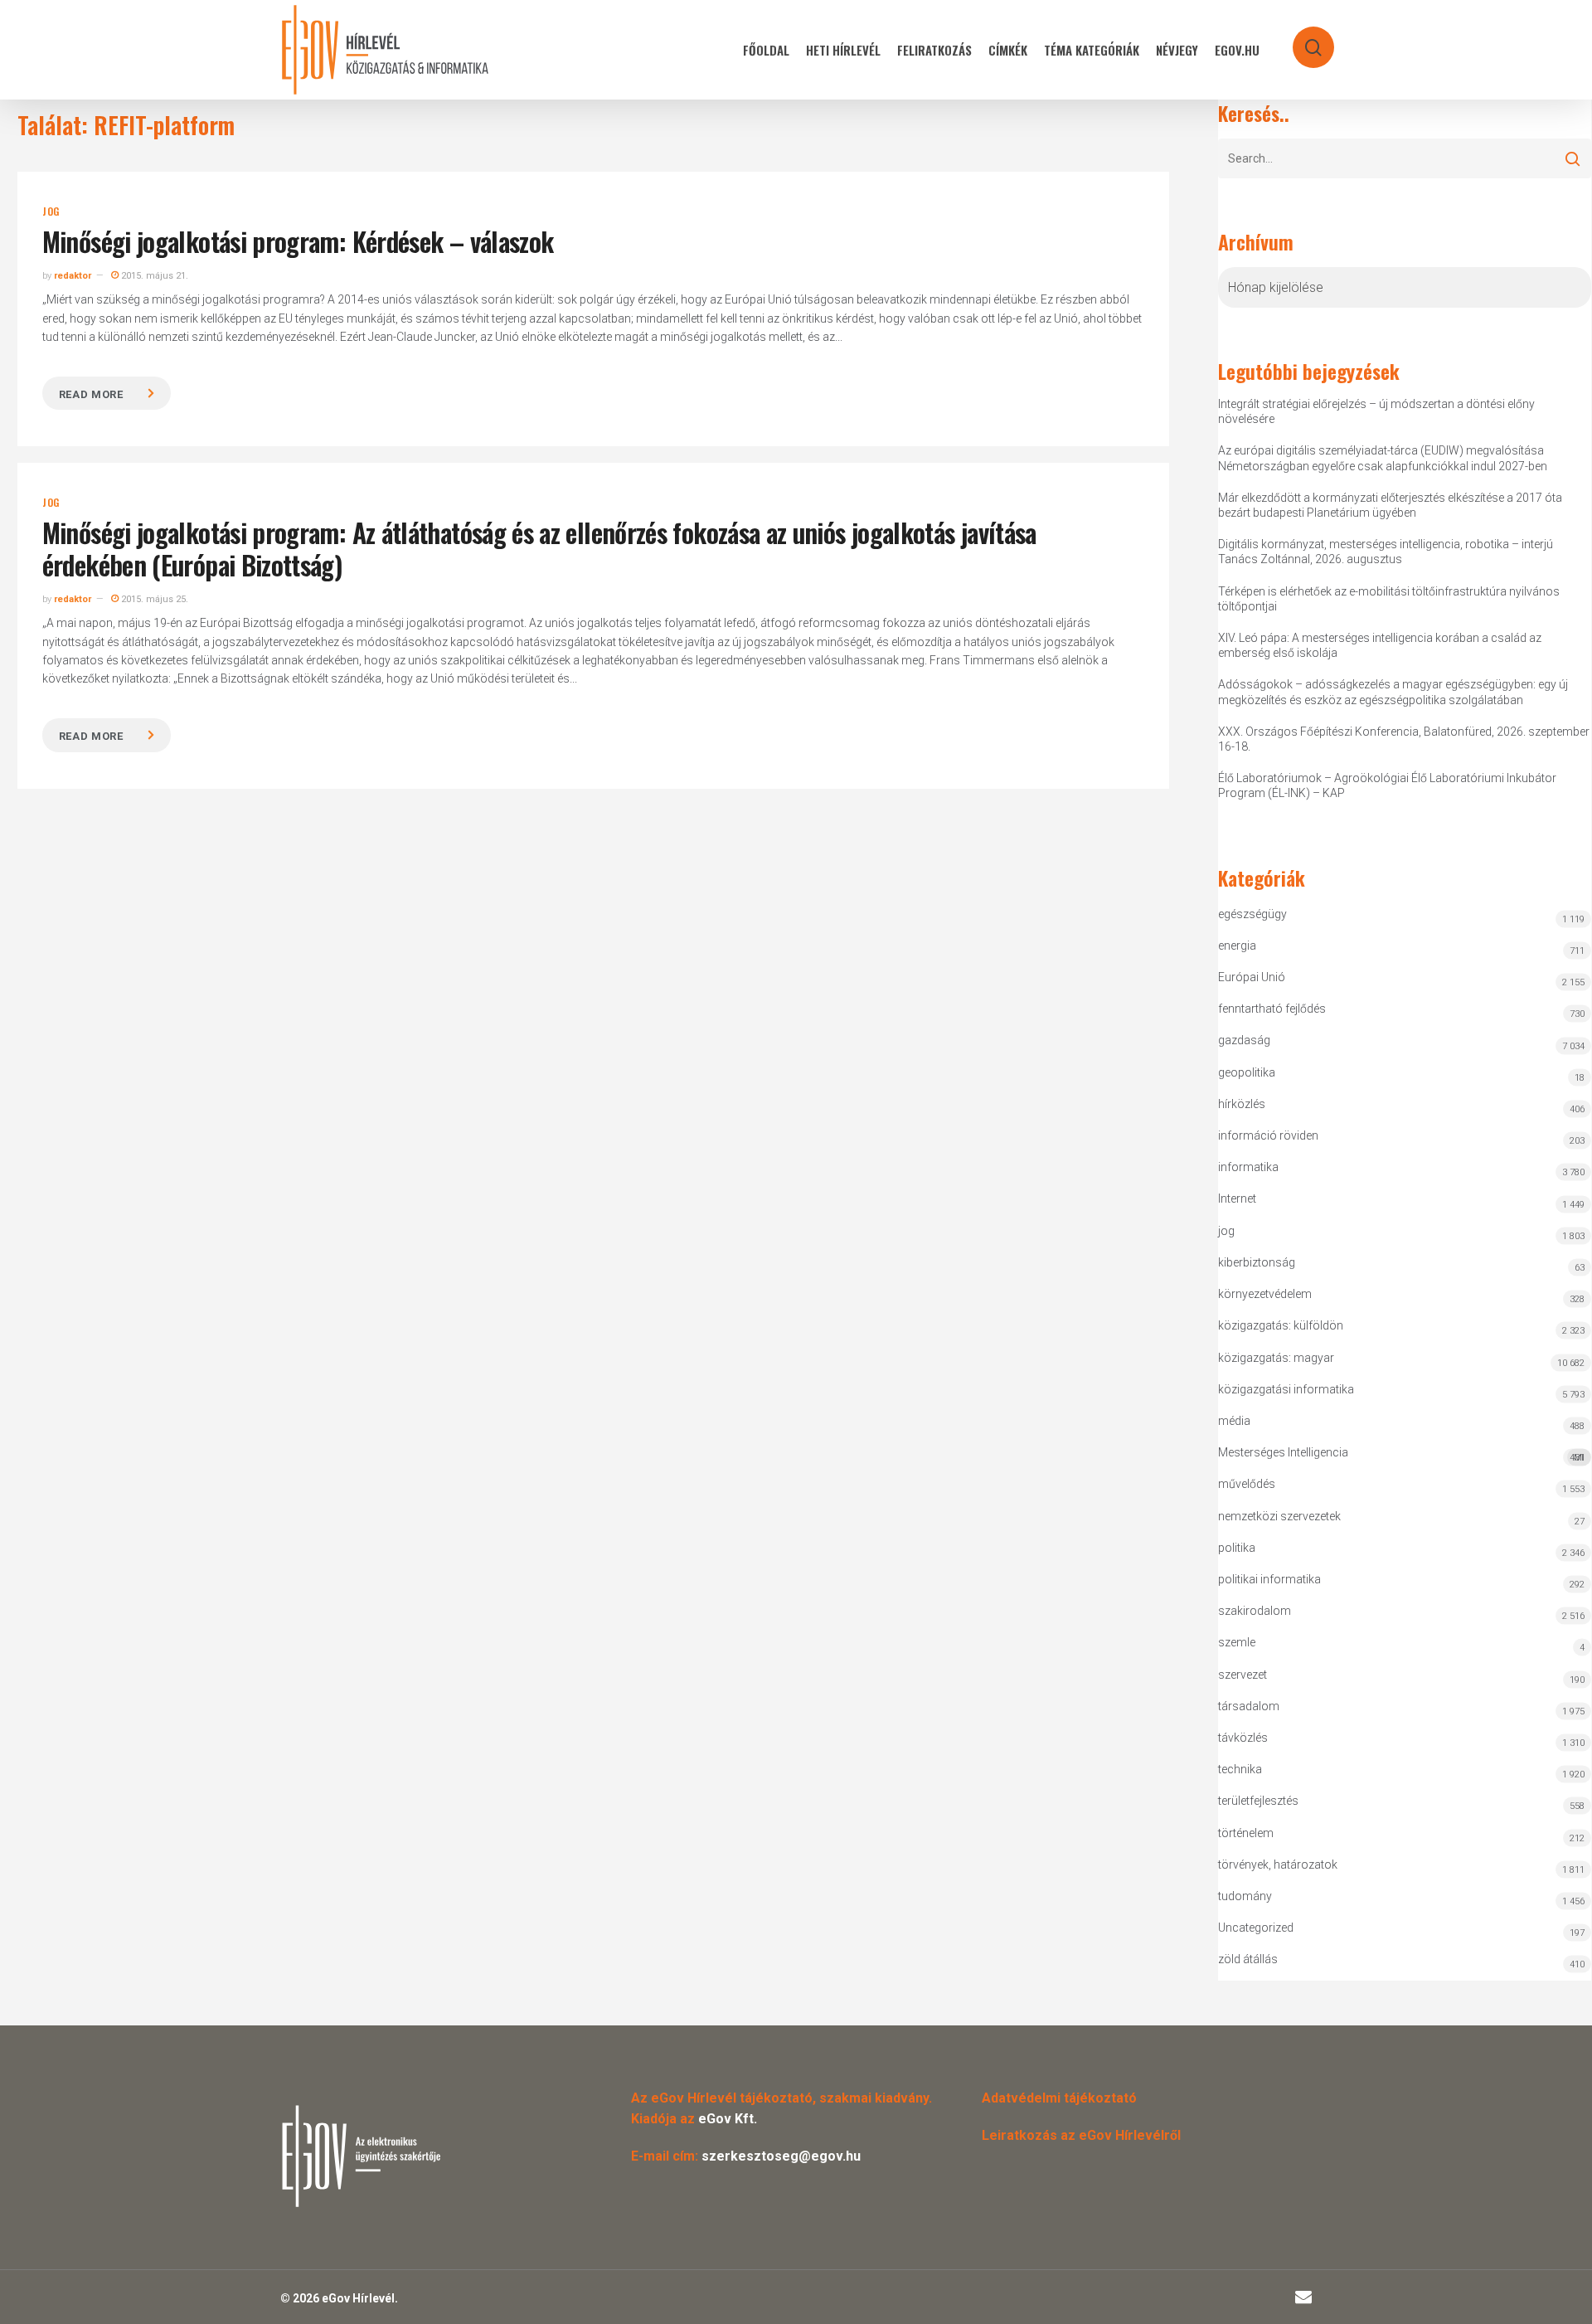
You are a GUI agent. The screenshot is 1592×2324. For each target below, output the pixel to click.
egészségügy (1252, 914)
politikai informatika (1269, 1579)
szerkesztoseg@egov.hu (781, 2156)
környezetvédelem (1265, 1294)
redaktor (73, 276)
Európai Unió (1252, 977)
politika (1237, 1548)
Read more (91, 394)
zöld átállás (1248, 1959)
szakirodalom (1255, 1611)
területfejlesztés (1258, 1801)
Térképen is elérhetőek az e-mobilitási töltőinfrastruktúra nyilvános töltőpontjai (1389, 599)
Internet (1237, 1198)
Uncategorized (1256, 1928)
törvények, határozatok (1278, 1865)
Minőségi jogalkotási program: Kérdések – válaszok (298, 241)
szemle (1237, 1642)
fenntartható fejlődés (1272, 1009)
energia (1237, 946)
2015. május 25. (153, 599)
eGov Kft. (728, 2119)
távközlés (1243, 1738)
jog (51, 211)
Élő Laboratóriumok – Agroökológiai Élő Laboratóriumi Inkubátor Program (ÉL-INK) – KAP (1387, 785)
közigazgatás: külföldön (1281, 1325)
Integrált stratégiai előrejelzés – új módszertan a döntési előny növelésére (1376, 411)
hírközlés (1242, 1104)
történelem (1246, 1833)
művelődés (1247, 1484)
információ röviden (1268, 1135)
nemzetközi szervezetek (1279, 1516)
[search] (1303, 39)
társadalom (1249, 1706)
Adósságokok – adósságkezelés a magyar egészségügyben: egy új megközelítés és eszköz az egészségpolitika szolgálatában (1393, 692)
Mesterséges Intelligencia (1401, 1454)
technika (1240, 1769)
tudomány (1245, 1896)
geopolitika (1247, 1072)
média (1234, 1421)
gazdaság (1244, 1040)
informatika (1248, 1167)
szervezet (1243, 1675)
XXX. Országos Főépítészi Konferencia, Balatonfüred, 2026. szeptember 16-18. (1404, 739)
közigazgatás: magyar (1276, 1358)
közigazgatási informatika (1286, 1389)
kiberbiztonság (1257, 1262)
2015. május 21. (153, 276)
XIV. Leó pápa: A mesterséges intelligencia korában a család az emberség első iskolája (1380, 645)
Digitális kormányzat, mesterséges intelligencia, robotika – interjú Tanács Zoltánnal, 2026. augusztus (1386, 552)
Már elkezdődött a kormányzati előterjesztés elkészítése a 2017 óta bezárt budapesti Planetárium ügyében (1390, 505)
